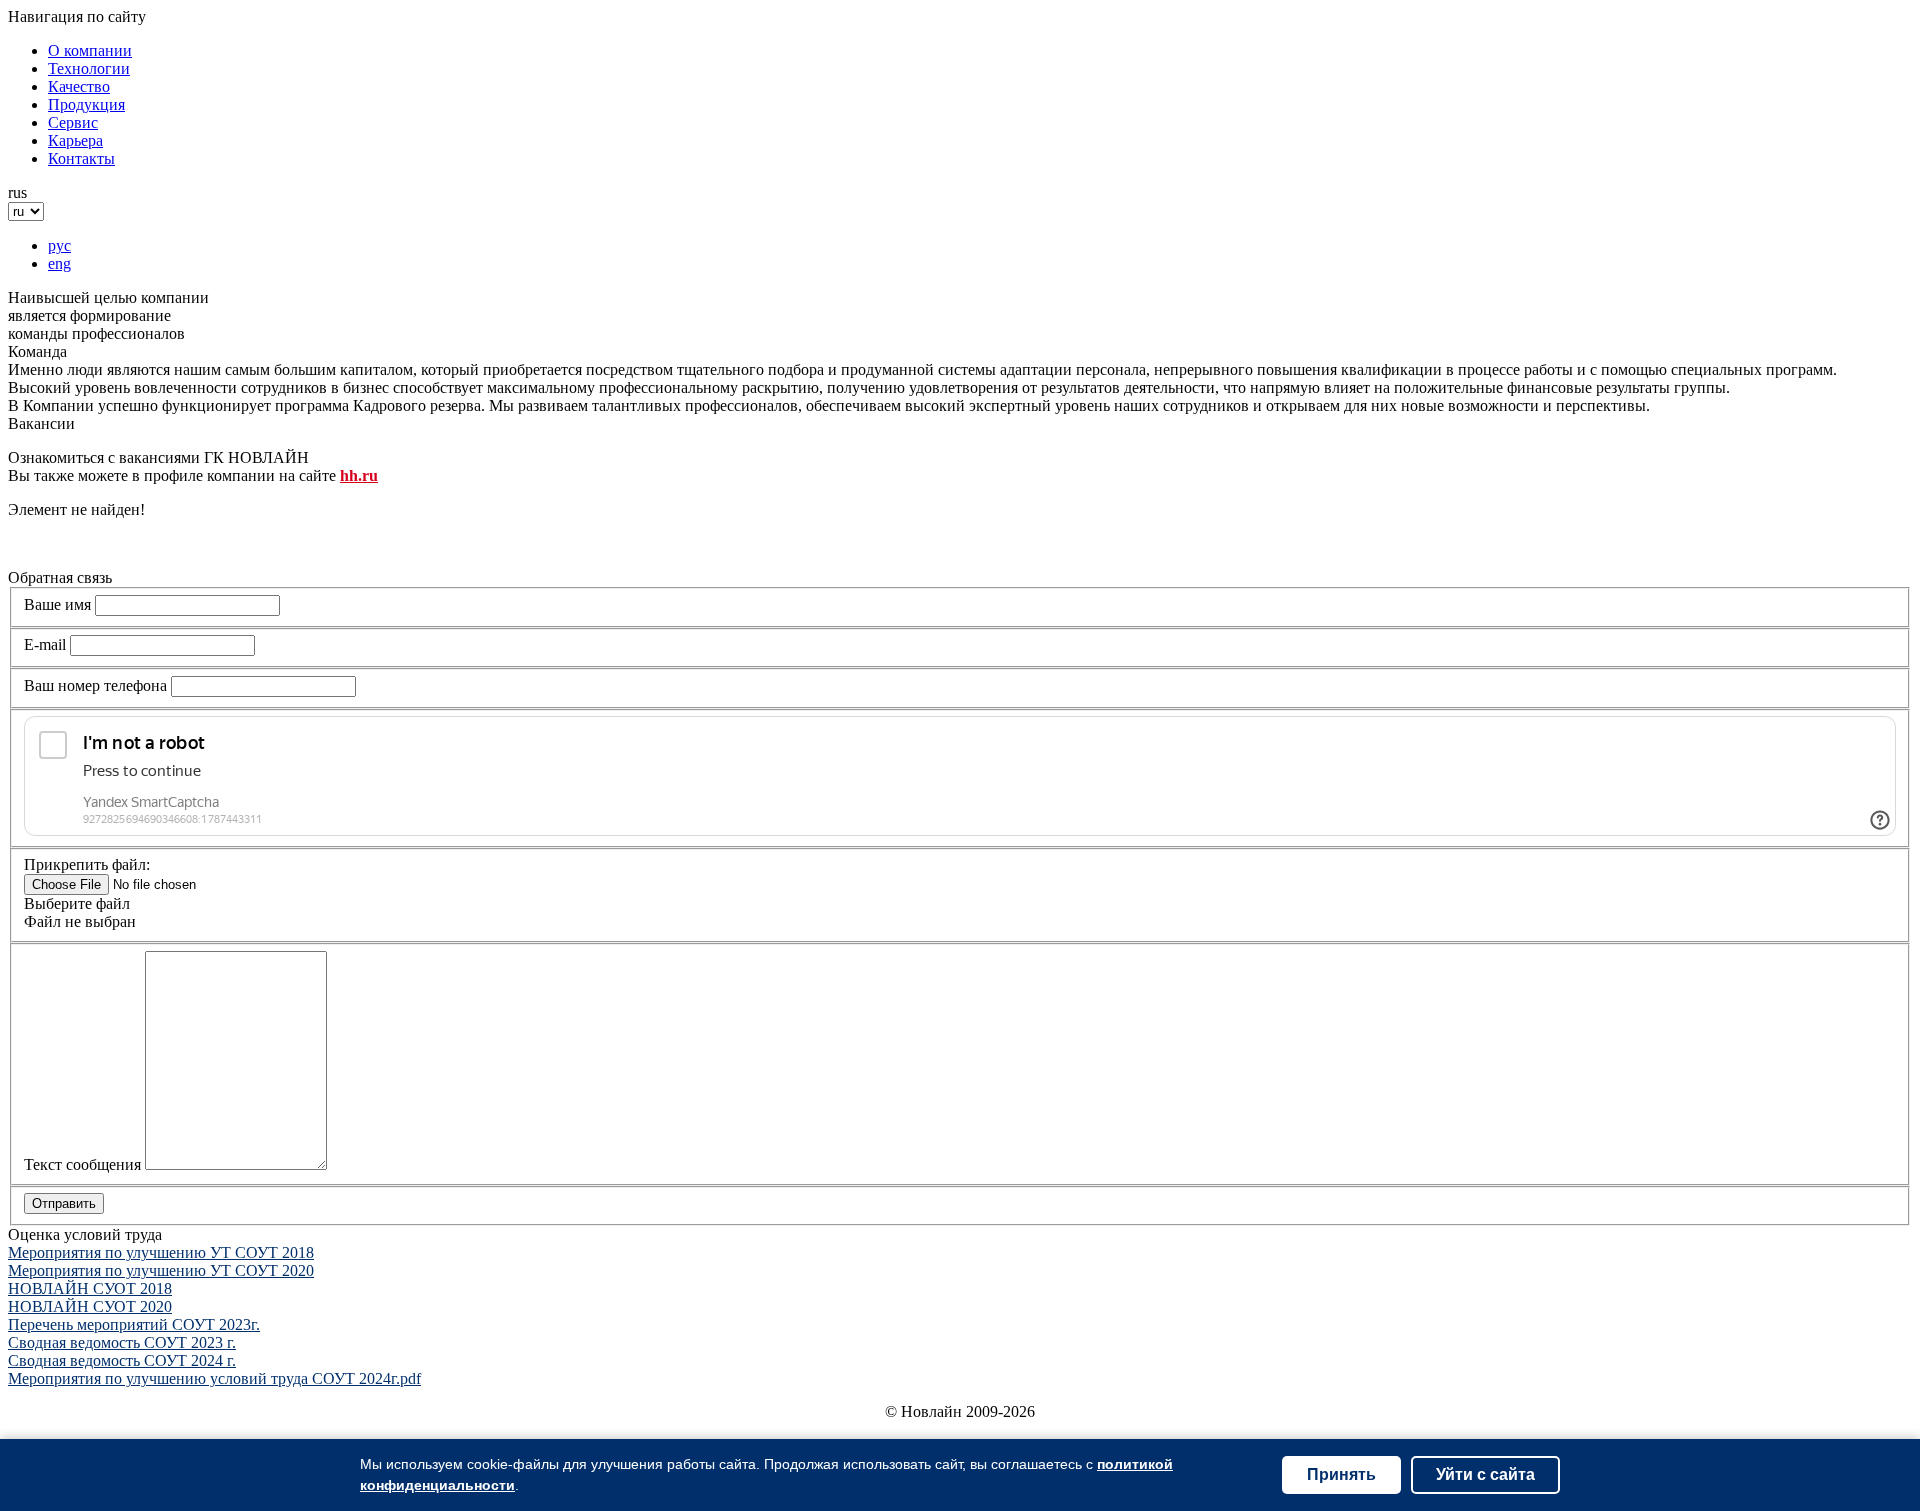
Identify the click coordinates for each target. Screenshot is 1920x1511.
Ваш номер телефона (95, 685)
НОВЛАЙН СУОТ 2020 (90, 1306)
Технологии (89, 68)
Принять (1341, 1474)
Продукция (86, 104)
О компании (90, 50)
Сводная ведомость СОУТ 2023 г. (122, 1342)
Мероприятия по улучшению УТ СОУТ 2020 (161, 1270)
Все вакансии (54, 543)
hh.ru (359, 475)
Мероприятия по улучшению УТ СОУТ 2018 (161, 1252)
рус (59, 245)
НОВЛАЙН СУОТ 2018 (90, 1288)
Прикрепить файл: (87, 864)
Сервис (73, 122)
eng (59, 263)
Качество (79, 86)
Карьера (75, 140)
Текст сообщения (82, 1164)
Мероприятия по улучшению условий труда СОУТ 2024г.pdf (214, 1378)
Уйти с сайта (1485, 1474)
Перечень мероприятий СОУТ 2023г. (134, 1324)
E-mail (45, 644)
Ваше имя (57, 604)
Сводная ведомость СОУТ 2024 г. (122, 1360)
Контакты (81, 158)
